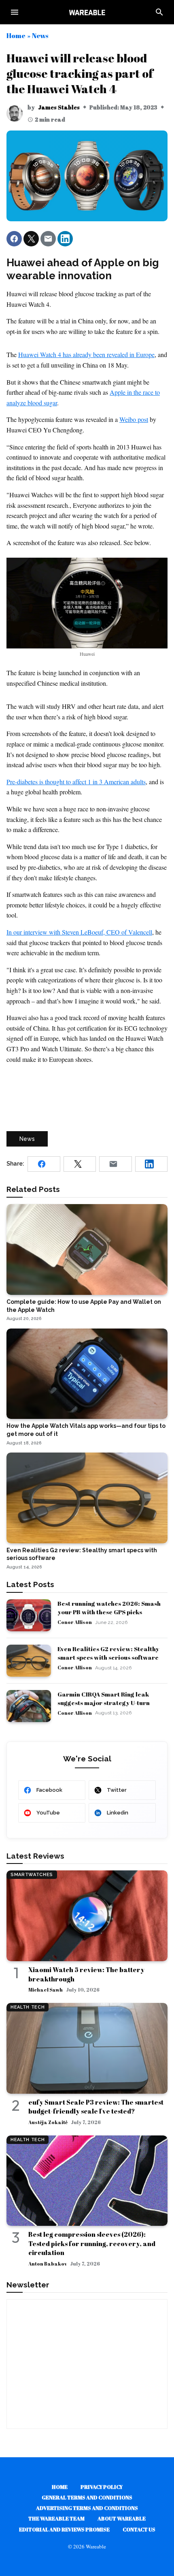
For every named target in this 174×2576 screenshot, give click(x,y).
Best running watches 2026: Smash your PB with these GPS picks (109, 1608)
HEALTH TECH (28, 2007)
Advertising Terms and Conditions (87, 2508)
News (40, 35)
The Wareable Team (56, 2518)
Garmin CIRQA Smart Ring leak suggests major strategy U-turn (104, 1698)
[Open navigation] (15, 12)
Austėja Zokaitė (48, 2122)
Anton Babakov (48, 2264)
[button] (14, 239)
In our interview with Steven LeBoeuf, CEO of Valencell (79, 932)
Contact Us (139, 2529)
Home (16, 35)
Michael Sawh (46, 1990)
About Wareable (122, 2518)
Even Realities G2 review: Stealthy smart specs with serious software (108, 1653)
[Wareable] (87, 12)
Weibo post (134, 419)
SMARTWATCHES (32, 1875)
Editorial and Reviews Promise (64, 2529)
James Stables (59, 107)
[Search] (159, 12)
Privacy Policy (102, 2487)
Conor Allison (75, 1622)
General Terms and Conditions (87, 2497)
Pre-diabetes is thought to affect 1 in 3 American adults (76, 782)
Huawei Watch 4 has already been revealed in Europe (86, 354)
